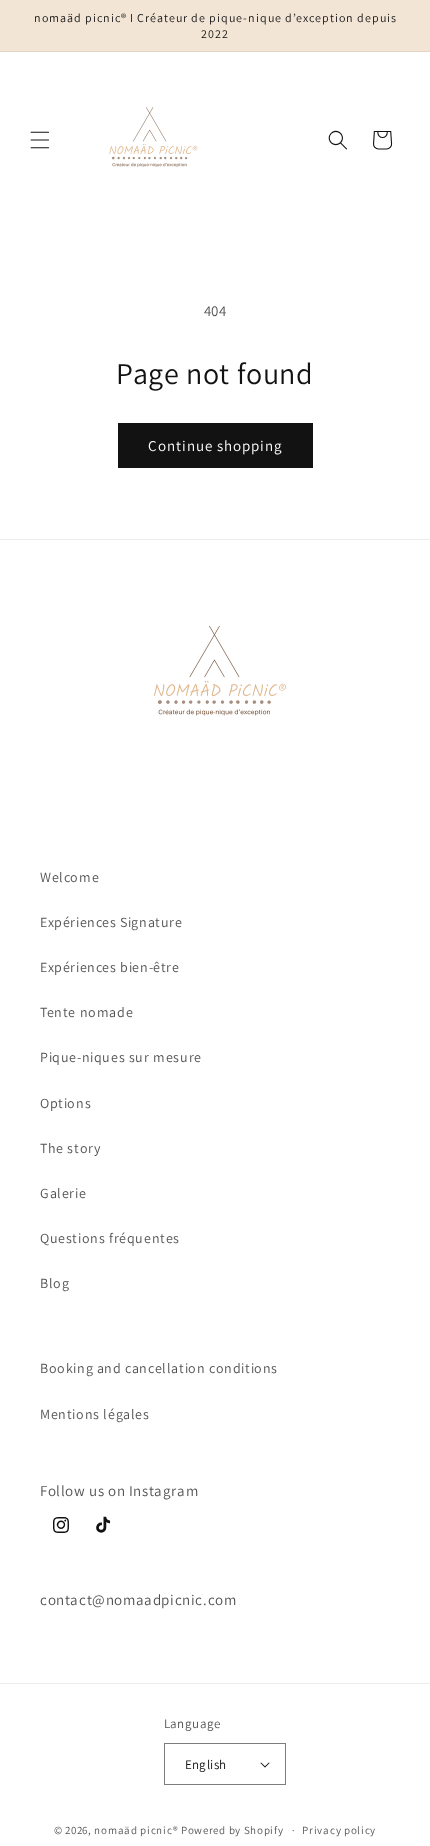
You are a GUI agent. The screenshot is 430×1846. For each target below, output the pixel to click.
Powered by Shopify (232, 1830)
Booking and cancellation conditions (159, 1368)
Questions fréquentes (110, 1238)
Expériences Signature (111, 922)
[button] (40, 140)
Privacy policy (339, 1830)
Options (65, 1103)
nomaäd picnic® (136, 1830)
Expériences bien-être (110, 967)
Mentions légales (95, 1414)
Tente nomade (86, 1012)
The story (70, 1148)
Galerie (63, 1193)
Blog (54, 1283)
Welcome (69, 877)
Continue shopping (215, 445)
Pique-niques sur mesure (121, 1057)
